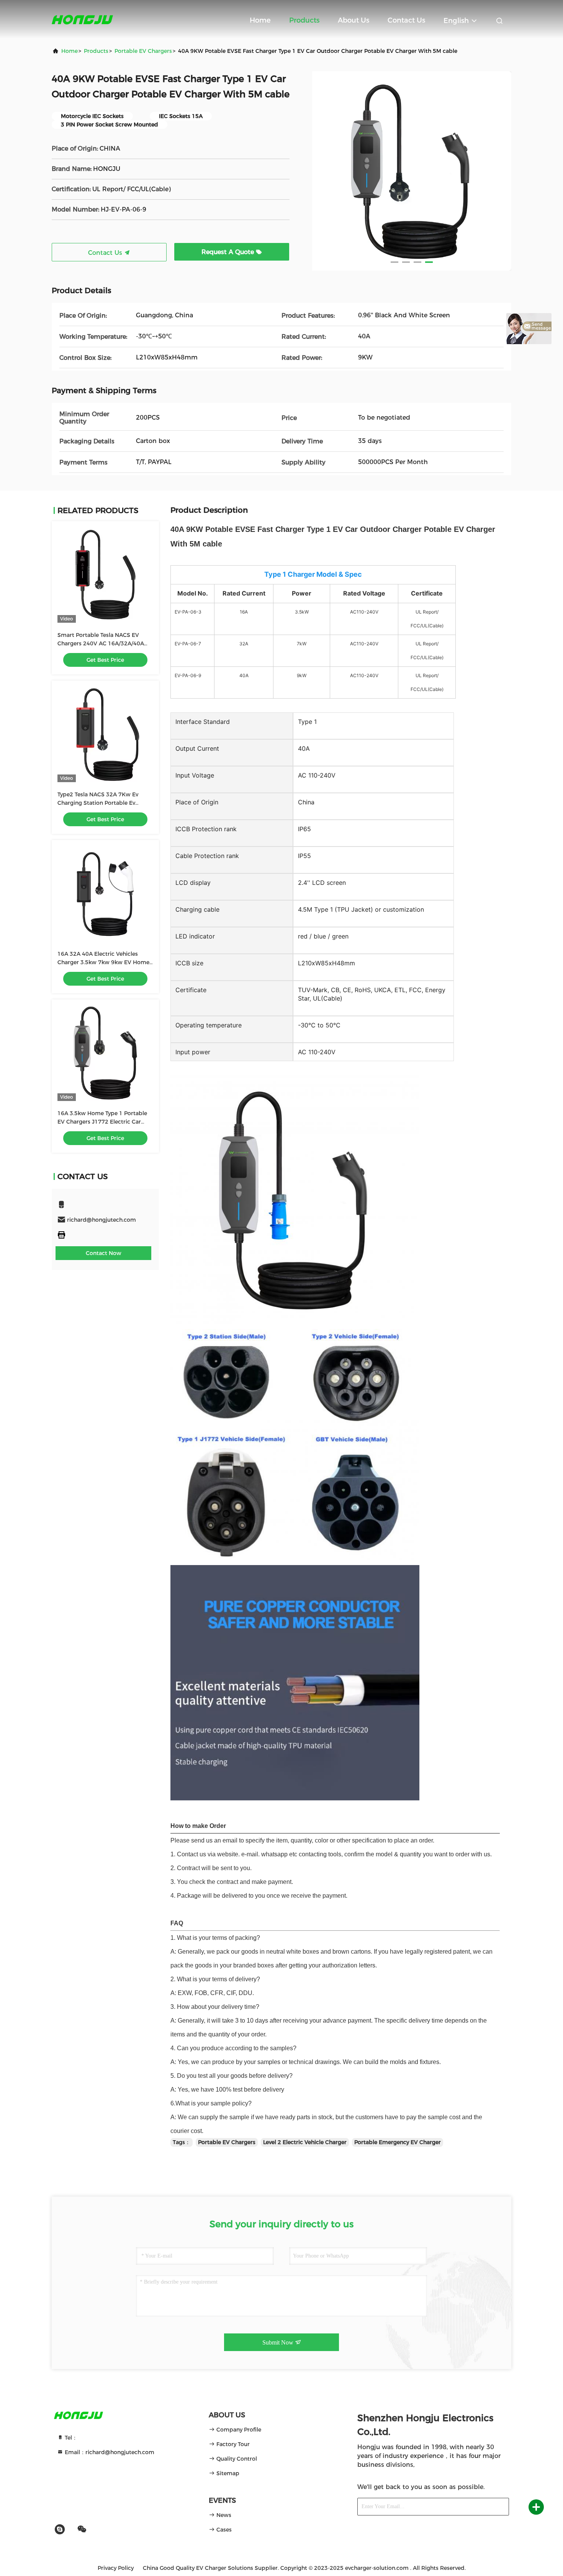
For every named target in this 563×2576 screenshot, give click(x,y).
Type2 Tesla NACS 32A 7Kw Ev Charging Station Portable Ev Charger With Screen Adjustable (101, 803)
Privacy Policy (116, 2568)
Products (304, 20)
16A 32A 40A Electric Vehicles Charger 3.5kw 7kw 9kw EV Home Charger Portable (103, 962)
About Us (354, 20)
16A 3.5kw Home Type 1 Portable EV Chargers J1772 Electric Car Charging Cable (102, 1122)
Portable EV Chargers (143, 51)
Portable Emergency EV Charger (398, 2142)
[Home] (82, 19)
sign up (490, 2507)
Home (260, 20)
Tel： (70, 2438)
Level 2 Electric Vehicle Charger (305, 2142)
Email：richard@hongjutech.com (109, 2452)
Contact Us (406, 20)
